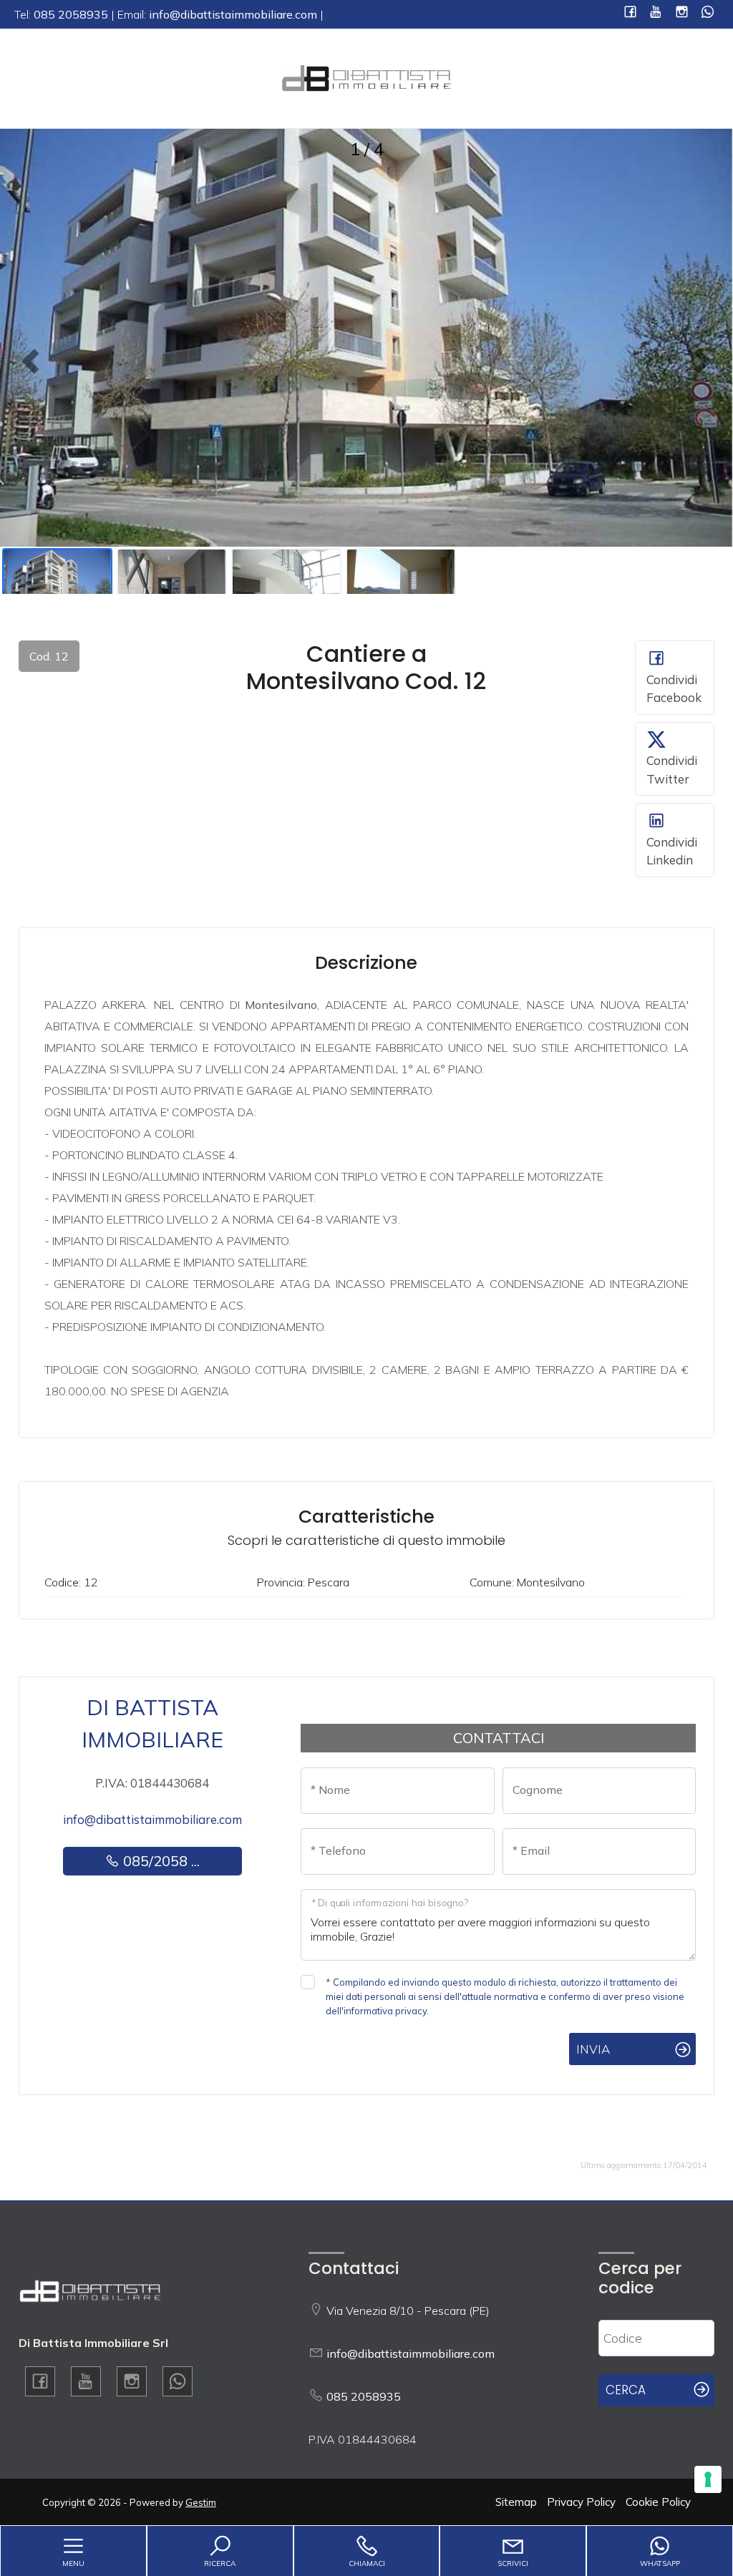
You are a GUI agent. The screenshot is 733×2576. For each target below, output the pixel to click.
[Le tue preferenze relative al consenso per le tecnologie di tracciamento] (708, 2479)
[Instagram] (682, 13)
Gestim (201, 2502)
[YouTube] (656, 13)
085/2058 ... (160, 1861)
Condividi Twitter (672, 770)
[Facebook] (630, 13)
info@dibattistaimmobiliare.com (152, 1819)
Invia (593, 2049)
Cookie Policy (658, 2502)
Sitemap (516, 2502)
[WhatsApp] (708, 13)
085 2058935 (364, 2396)
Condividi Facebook (674, 689)
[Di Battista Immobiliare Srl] (366, 77)
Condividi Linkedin (672, 851)
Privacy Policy (581, 2502)
